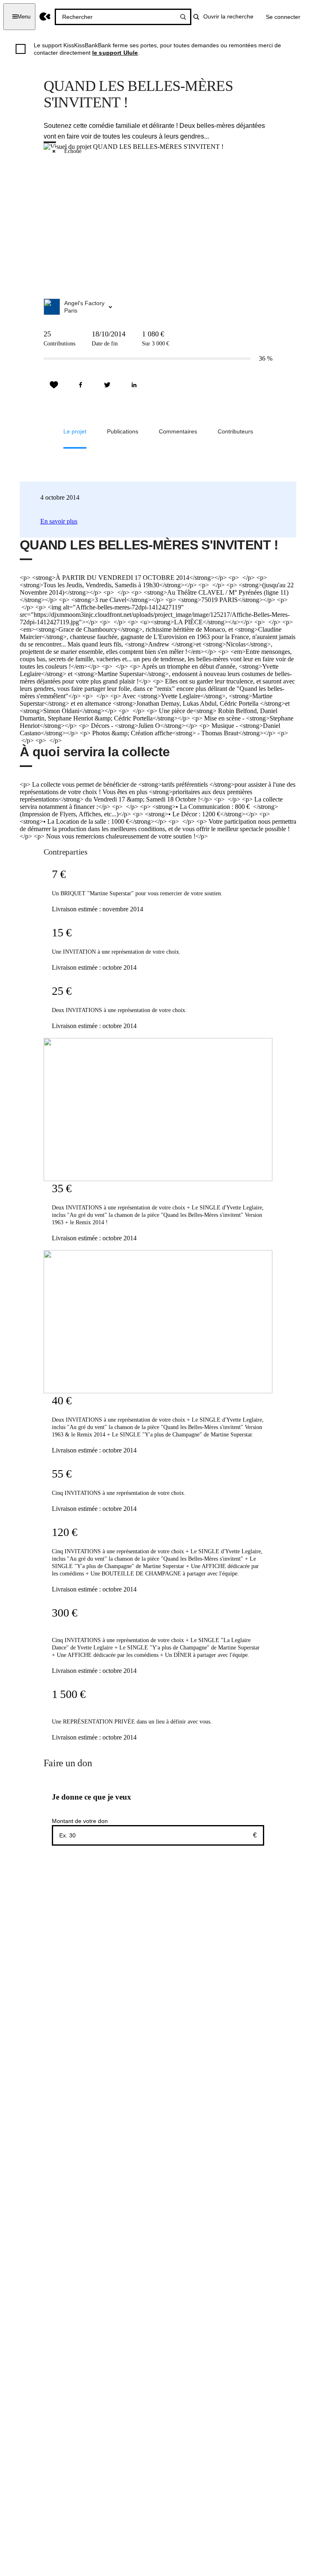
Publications (123, 431)
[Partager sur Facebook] (81, 385)
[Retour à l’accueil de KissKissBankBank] (45, 17)
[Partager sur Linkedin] (134, 385)
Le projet (75, 431)
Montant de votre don (80, 1821)
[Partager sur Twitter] (107, 385)
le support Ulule (115, 53)
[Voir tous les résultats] (183, 17)
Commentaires (178, 431)
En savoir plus (59, 521)
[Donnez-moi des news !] (54, 385)
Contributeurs (235, 431)
